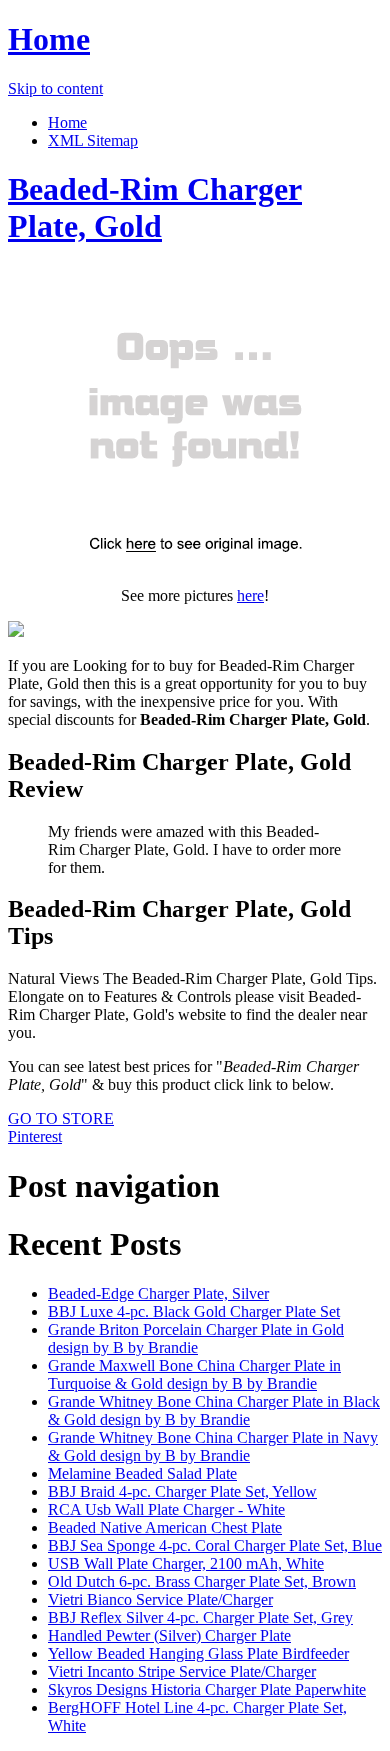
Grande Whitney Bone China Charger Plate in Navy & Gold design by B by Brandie (213, 1446)
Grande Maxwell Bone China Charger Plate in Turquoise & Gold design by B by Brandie (194, 1374)
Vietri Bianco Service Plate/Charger (160, 1599)
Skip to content (55, 88)
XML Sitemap (93, 140)
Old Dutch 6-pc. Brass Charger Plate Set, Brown (202, 1581)
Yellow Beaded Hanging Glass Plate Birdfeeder (198, 1653)
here (250, 595)
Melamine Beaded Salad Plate (142, 1473)
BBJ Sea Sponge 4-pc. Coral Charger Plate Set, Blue (215, 1545)
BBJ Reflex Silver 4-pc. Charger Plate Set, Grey (200, 1617)
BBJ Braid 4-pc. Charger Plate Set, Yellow (182, 1491)
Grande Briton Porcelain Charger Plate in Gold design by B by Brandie (196, 1338)
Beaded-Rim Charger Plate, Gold (155, 207)
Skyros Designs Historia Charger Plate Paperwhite (207, 1689)
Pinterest (35, 1136)
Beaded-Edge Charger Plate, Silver (158, 1293)
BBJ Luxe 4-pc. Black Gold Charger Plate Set (194, 1311)
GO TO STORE (61, 1118)
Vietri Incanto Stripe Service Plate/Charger (182, 1671)
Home (49, 39)
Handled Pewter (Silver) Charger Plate (169, 1635)
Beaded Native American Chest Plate (165, 1527)
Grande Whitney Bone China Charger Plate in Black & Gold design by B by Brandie (214, 1410)
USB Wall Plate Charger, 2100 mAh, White (186, 1563)
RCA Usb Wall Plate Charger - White (166, 1509)
